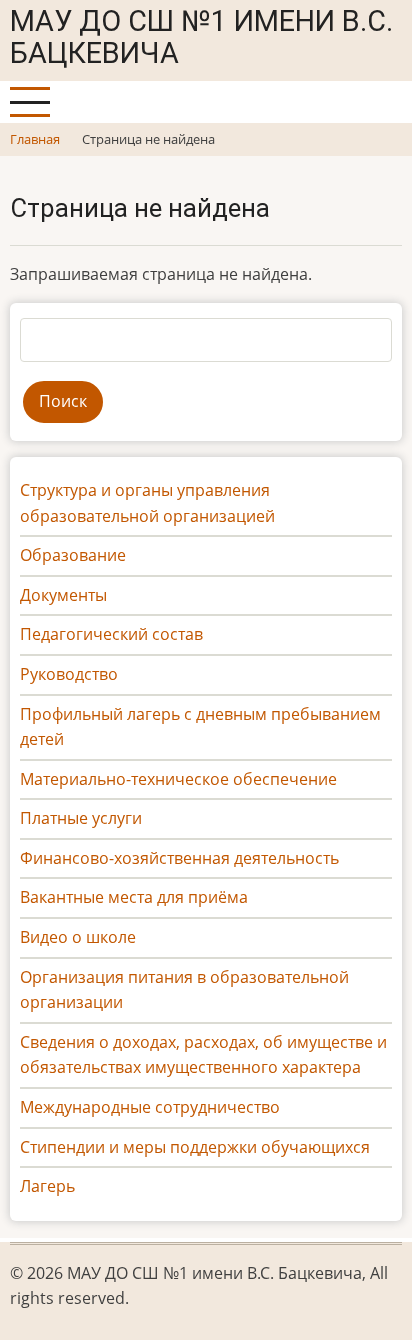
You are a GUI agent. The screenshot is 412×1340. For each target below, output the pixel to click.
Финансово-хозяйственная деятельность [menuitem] (179, 858)
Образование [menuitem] (73, 555)
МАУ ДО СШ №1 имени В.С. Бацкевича (201, 37)
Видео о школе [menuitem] (78, 937)
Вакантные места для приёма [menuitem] (134, 897)
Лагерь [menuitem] (47, 1186)
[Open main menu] (30, 102)
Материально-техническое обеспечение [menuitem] (178, 779)
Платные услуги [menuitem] (81, 818)
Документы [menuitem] (63, 595)
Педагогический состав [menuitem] (111, 634)
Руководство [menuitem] (69, 674)
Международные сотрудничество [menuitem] (150, 1107)
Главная (35, 139)
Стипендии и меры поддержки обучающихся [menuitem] (195, 1147)
